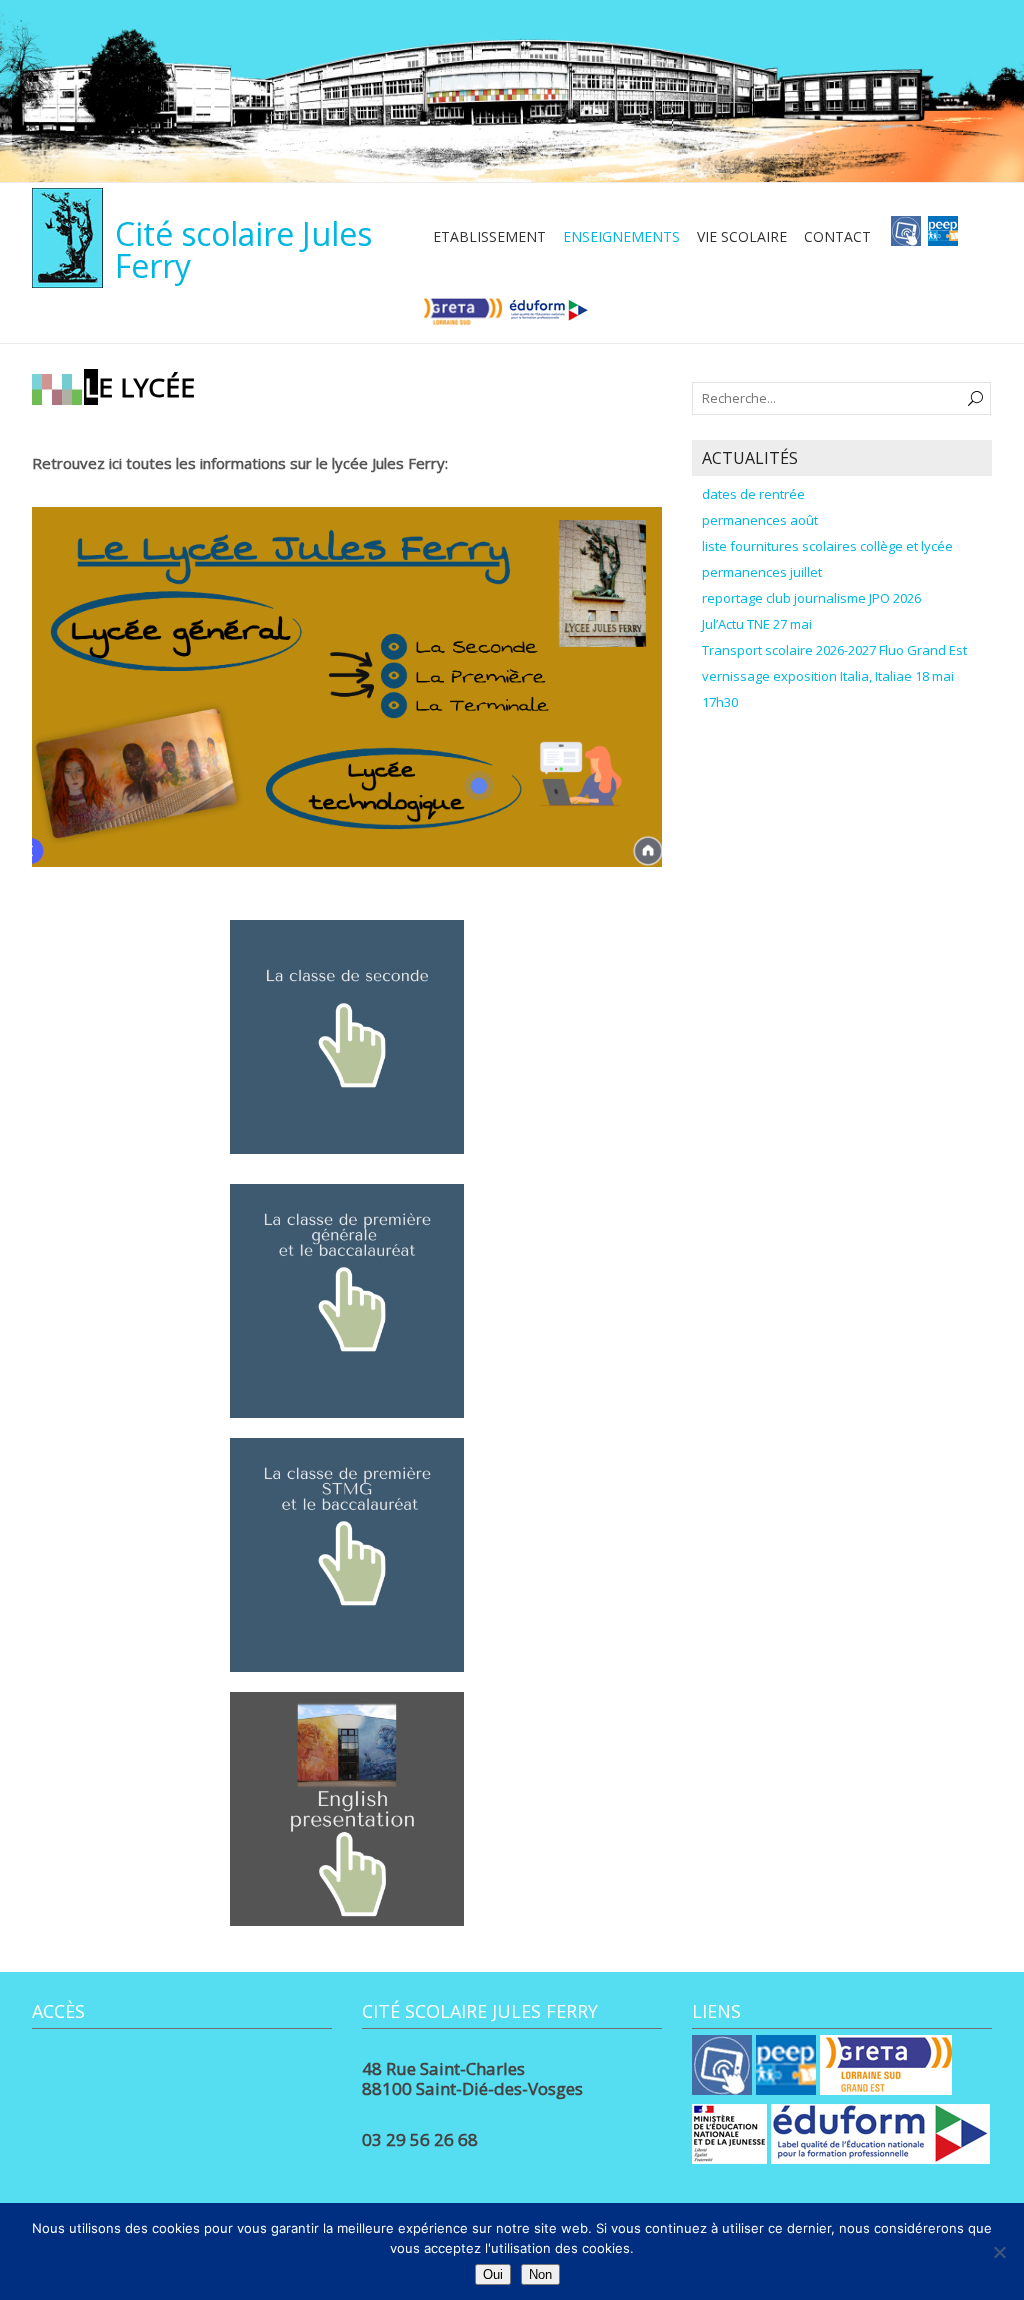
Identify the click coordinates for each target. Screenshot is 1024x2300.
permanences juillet (762, 572)
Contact (837, 236)
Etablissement (489, 236)
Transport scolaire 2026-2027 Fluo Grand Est (834, 650)
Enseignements (621, 236)
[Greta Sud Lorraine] (462, 317)
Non (540, 2274)
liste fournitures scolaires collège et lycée (827, 546)
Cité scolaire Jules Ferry (243, 249)
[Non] (999, 2252)
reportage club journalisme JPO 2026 (811, 598)
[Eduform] (548, 317)
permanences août (760, 520)
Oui (493, 2274)
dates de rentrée (753, 494)
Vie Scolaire (742, 236)
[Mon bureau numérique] (906, 237)
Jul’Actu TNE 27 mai (757, 624)
